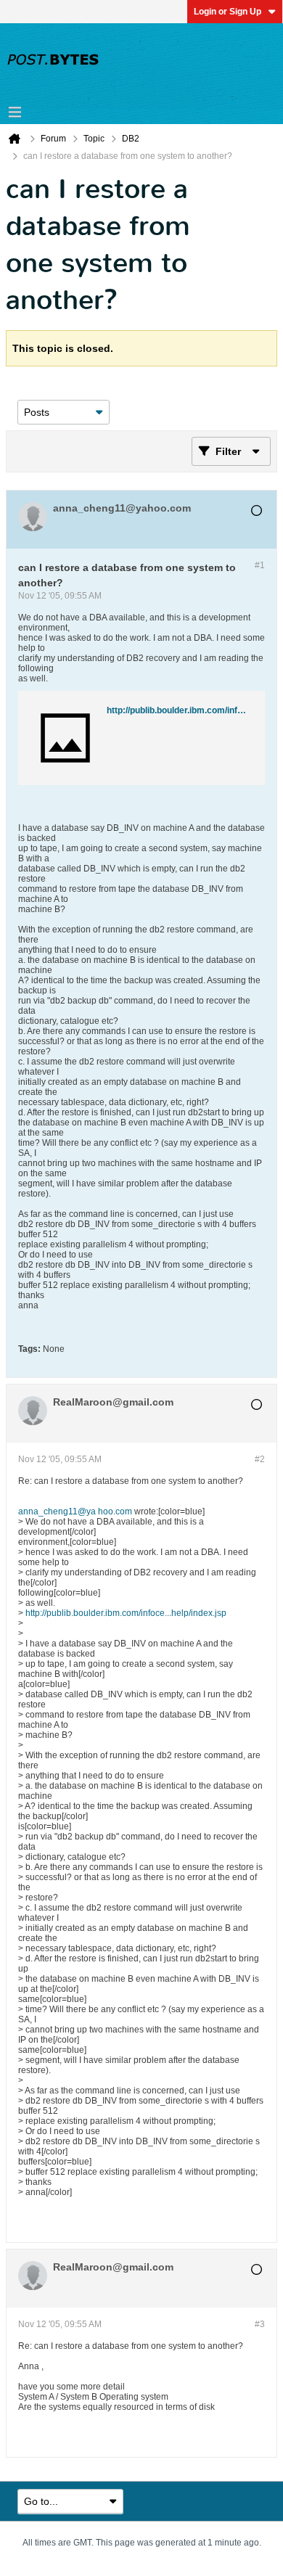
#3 (260, 2324)
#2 (260, 1459)
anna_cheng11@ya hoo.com (75, 1511)
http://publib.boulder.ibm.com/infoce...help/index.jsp (126, 1613)
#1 (260, 565)
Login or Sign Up (227, 12)
